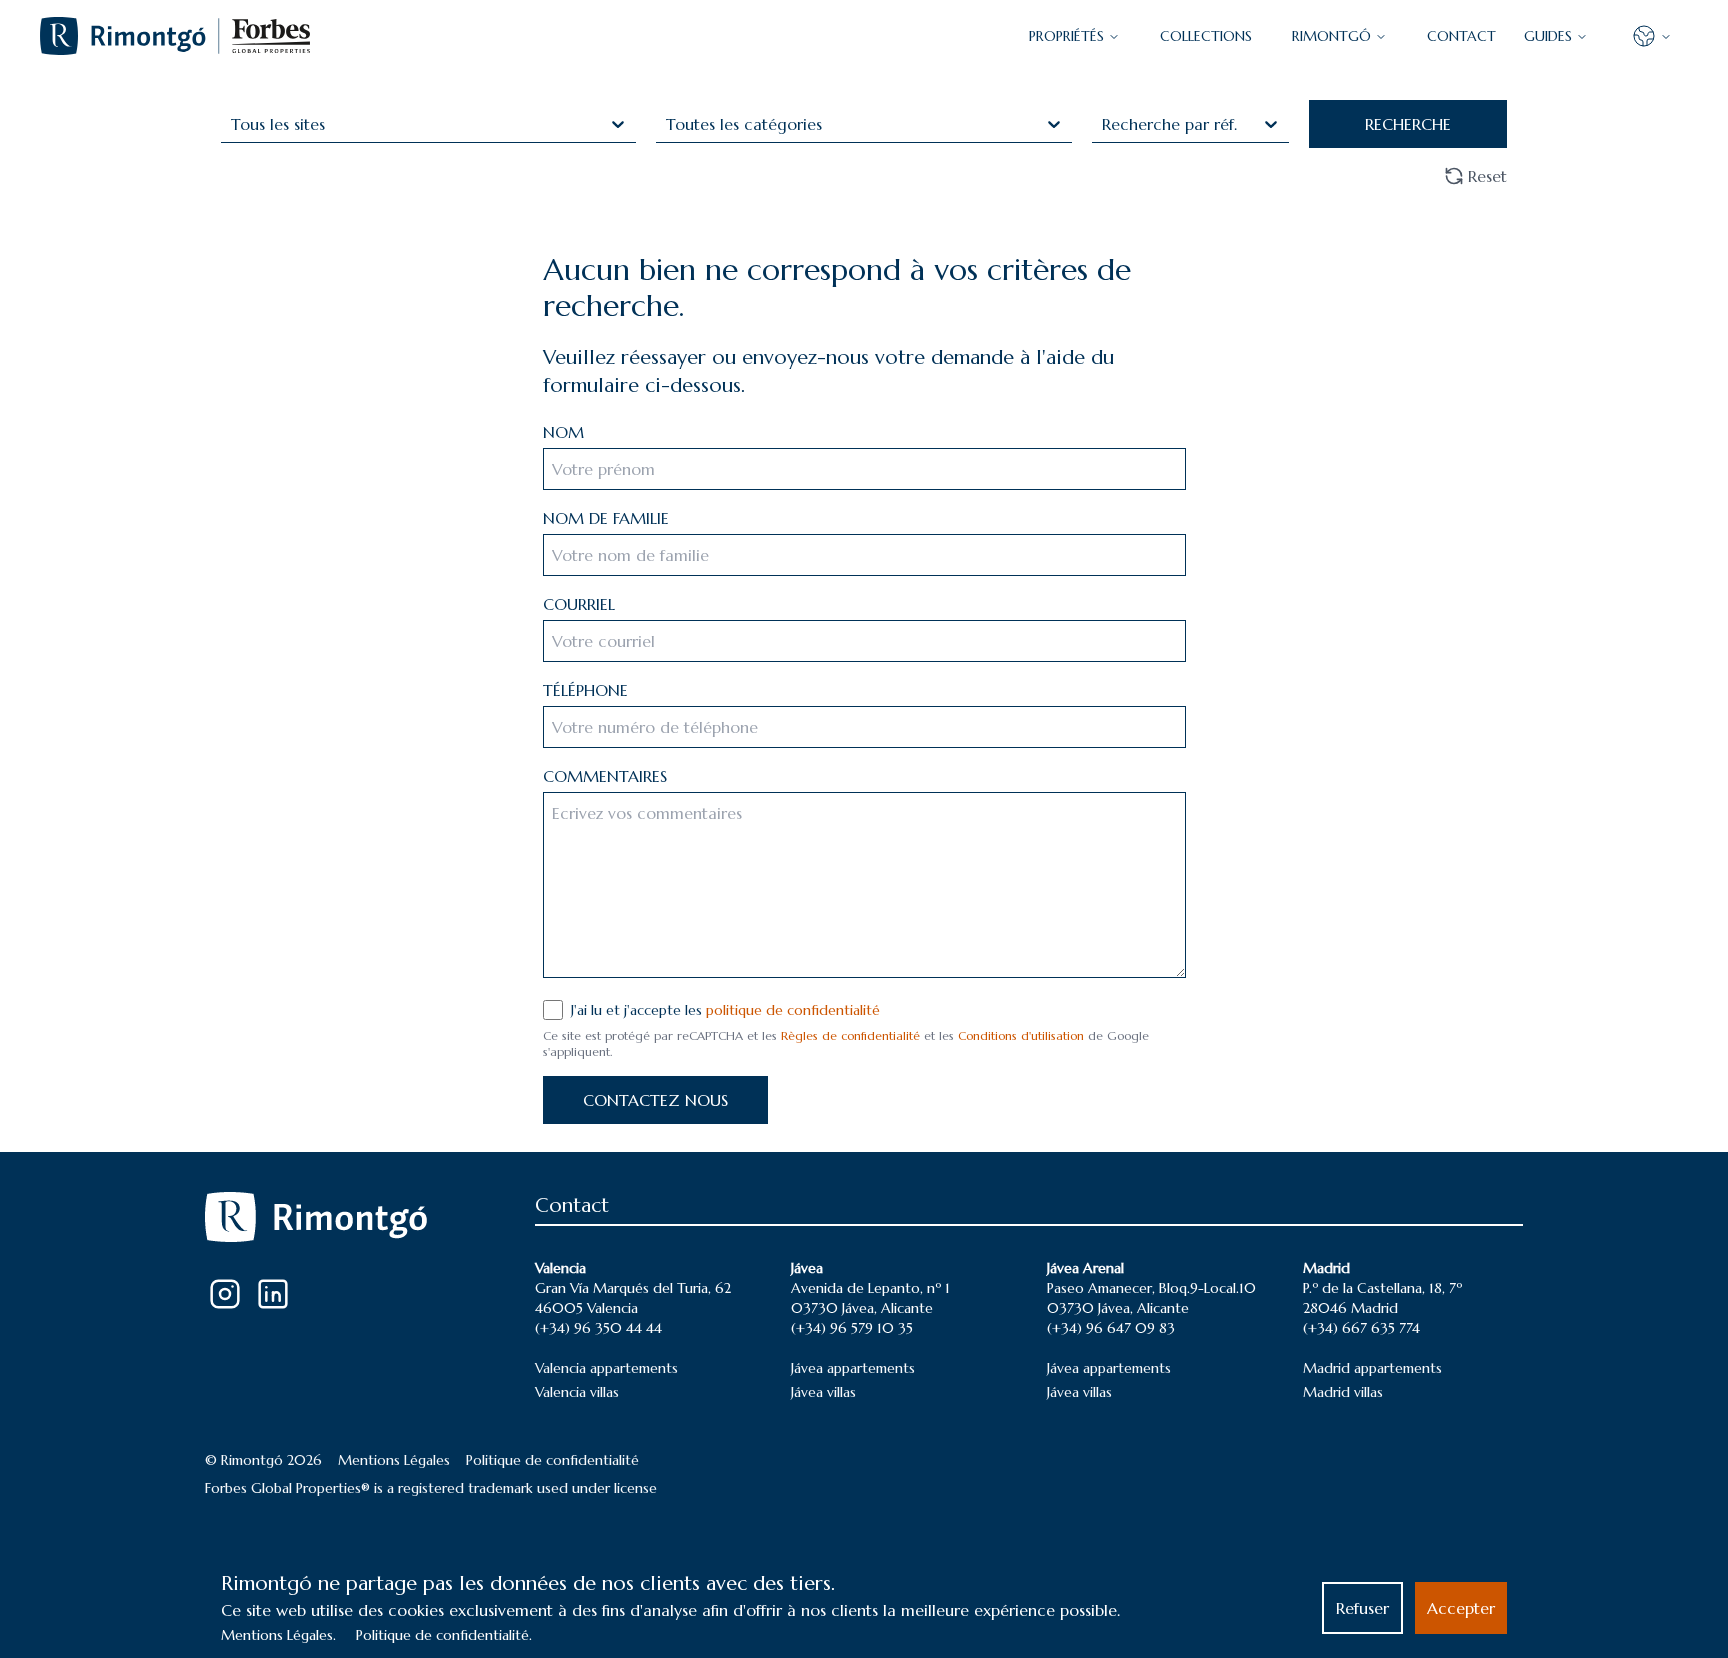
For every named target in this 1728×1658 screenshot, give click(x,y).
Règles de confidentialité (850, 1035)
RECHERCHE (1408, 124)
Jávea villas (823, 1392)
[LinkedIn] (273, 1294)
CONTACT (1461, 36)
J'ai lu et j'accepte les (725, 1010)
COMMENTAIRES (605, 776)
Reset (1487, 176)
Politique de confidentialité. (444, 1635)
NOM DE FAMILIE (606, 518)
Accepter (1461, 1608)
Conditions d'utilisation (1021, 1035)
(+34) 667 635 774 (1361, 1328)
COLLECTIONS (1206, 36)
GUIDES (1548, 36)
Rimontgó (1331, 36)
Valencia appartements (606, 1368)
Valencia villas (577, 1392)
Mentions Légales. (278, 1635)
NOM (563, 432)
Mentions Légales (394, 1460)
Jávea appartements (853, 1368)
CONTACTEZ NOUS (655, 1100)
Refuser (1362, 1608)
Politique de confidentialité (552, 1460)
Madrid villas (1343, 1392)
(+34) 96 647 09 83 (1111, 1328)
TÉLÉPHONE (585, 690)
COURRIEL (579, 604)
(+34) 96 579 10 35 (852, 1328)
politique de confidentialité (793, 1010)
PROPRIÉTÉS (1066, 36)
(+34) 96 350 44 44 (598, 1328)
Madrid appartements (1372, 1368)
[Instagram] (225, 1294)
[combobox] (233, 124)
